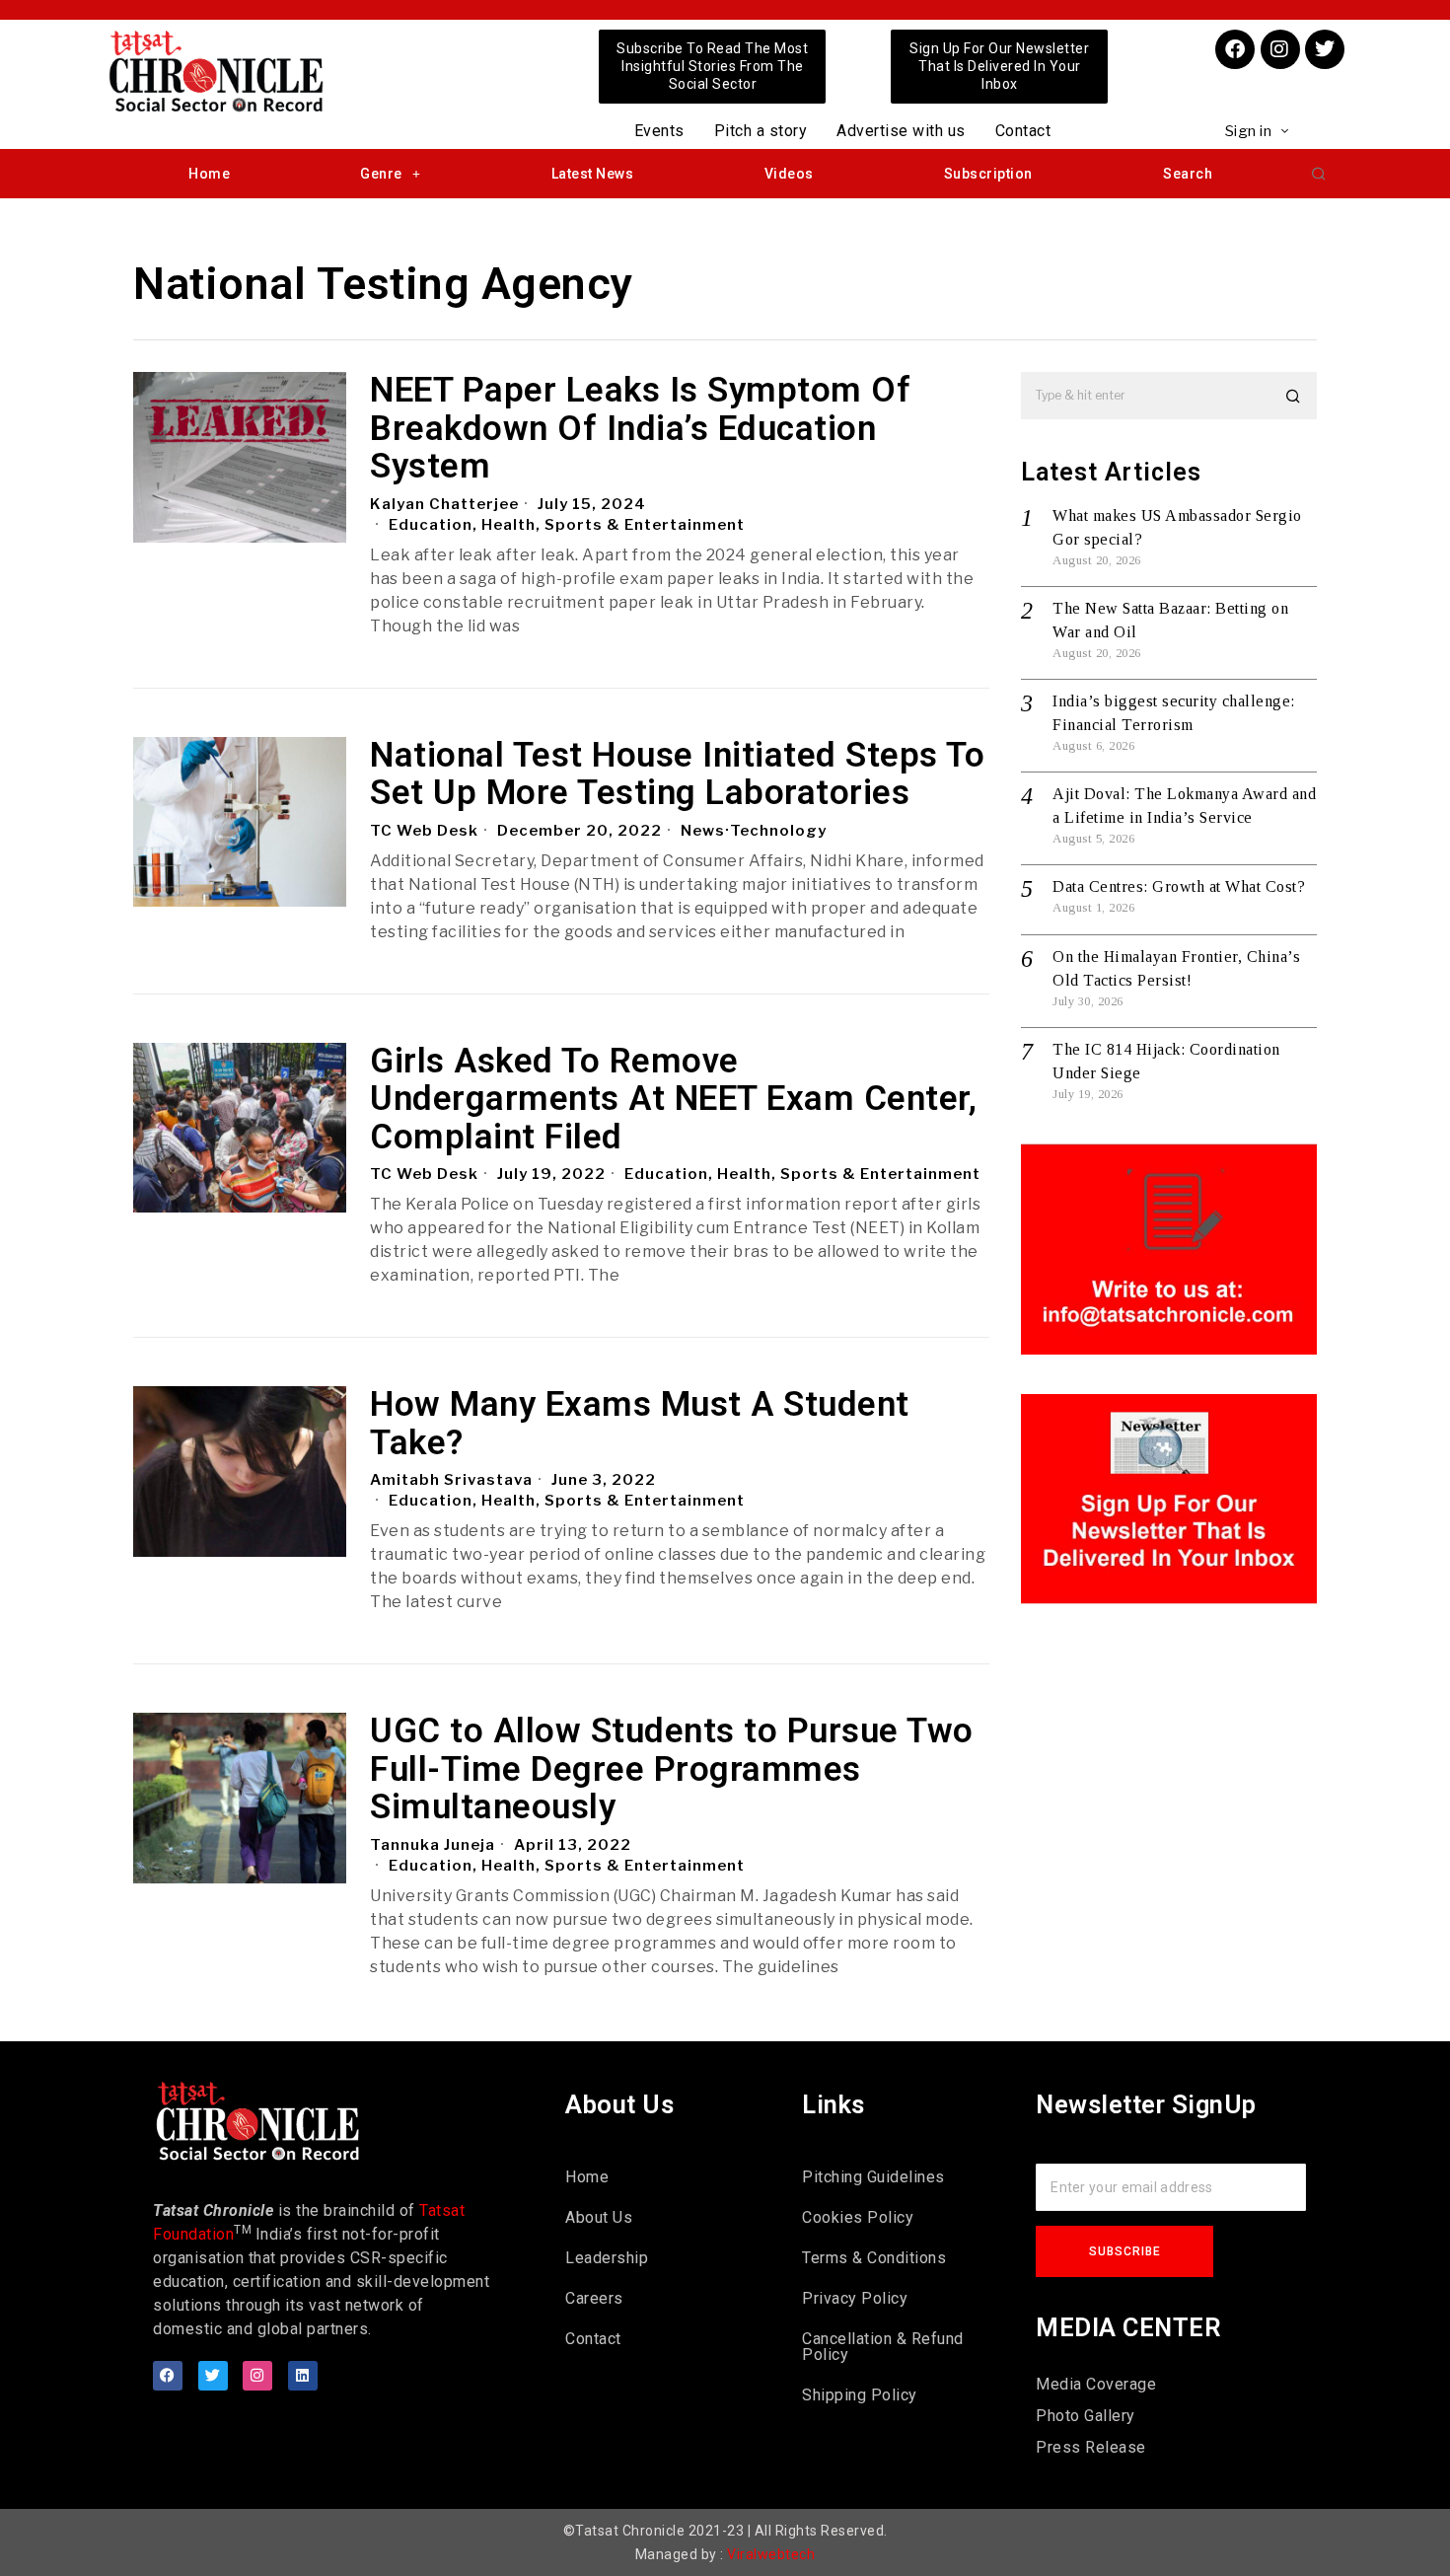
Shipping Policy (860, 2395)
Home (209, 174)
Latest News (593, 174)
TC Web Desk (424, 831)
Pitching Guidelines (873, 2177)
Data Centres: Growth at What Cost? (1179, 886)
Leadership (607, 2258)
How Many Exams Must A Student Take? (640, 1424)
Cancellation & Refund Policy (883, 2347)
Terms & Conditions (874, 2258)
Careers (594, 2298)
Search (1188, 174)
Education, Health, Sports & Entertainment (567, 525)
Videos (789, 174)
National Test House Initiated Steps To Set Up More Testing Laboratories (677, 775)
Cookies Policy (858, 2217)
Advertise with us (901, 131)
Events (659, 131)
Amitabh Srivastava (451, 1480)
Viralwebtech (771, 2554)
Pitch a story (761, 131)
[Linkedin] (303, 2376)
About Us (599, 2217)
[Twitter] (1325, 49)
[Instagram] (1280, 49)
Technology (778, 831)
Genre (381, 174)
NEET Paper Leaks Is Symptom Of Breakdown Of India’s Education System (640, 429)
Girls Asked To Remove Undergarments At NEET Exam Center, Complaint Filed (673, 1100)
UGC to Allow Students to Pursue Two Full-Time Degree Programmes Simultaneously (672, 1770)
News (703, 831)
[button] (1319, 174)
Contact (1023, 131)
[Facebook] (1235, 49)
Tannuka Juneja (433, 1845)
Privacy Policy (855, 2298)
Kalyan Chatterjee (444, 504)
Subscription (988, 174)
